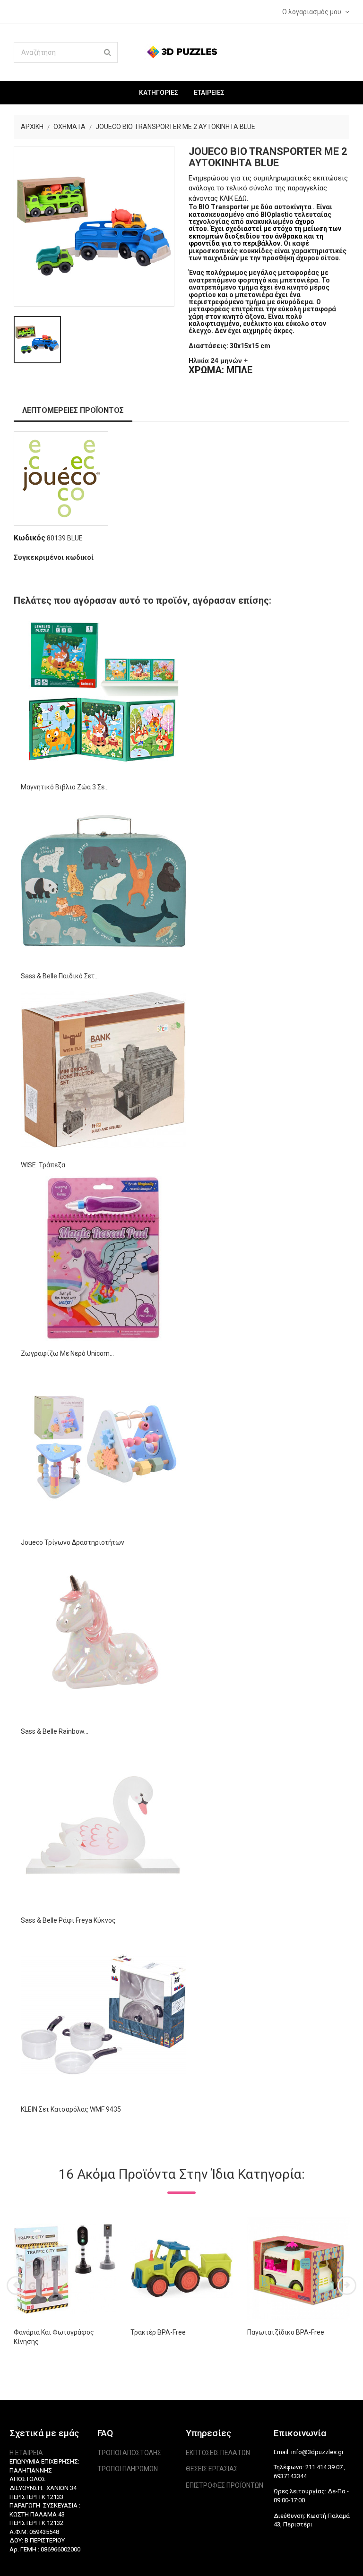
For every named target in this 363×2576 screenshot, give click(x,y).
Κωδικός (30, 538)
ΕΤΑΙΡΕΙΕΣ (209, 93)
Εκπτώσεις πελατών (218, 2453)
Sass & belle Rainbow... (55, 1731)
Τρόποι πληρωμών (128, 2469)
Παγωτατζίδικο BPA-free (286, 2332)
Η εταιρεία (26, 2453)
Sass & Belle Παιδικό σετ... (60, 976)
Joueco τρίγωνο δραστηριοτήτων (73, 1542)
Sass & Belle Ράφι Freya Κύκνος (68, 1920)
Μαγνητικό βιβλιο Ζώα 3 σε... (65, 787)
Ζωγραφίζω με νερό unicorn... (67, 1353)
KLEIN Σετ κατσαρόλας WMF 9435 (71, 2109)
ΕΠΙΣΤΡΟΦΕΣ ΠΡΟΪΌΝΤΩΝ (225, 2485)
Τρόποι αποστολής (129, 2453)
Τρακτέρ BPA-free (158, 2332)
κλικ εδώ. (234, 198)
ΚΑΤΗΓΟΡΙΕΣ (159, 93)
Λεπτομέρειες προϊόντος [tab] (73, 410)
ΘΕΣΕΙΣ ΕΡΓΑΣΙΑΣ (212, 2469)
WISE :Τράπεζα (43, 1165)
